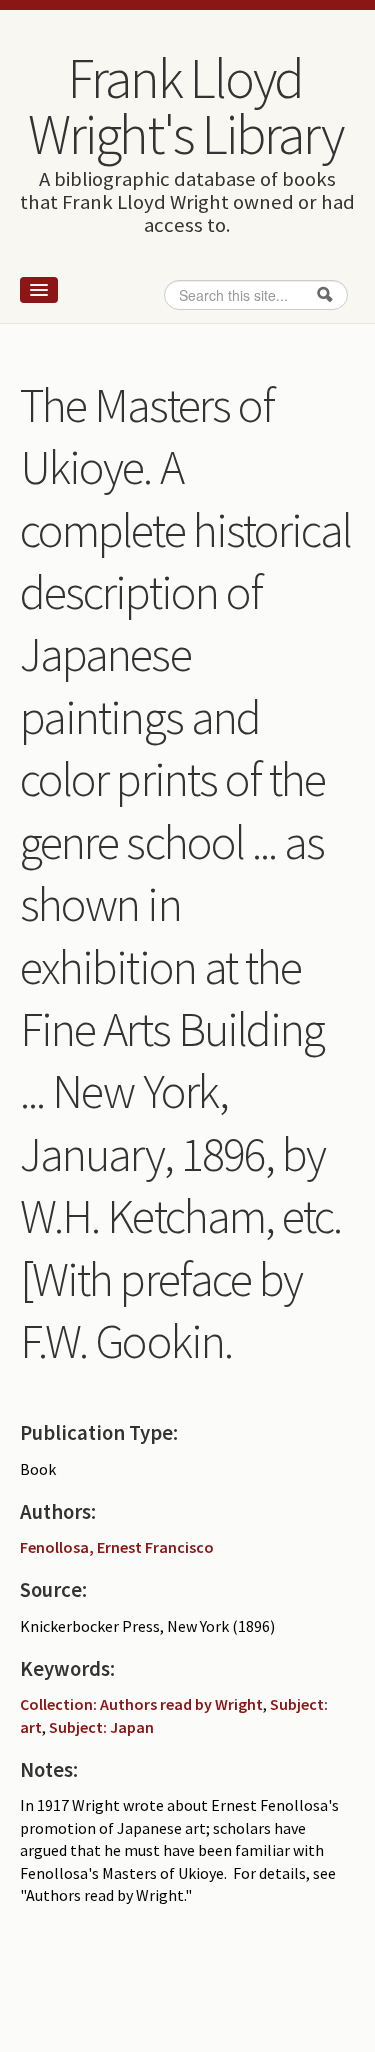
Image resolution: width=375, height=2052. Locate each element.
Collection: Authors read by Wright (141, 1704)
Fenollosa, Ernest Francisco (117, 1547)
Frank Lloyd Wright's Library (185, 106)
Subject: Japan (101, 1727)
